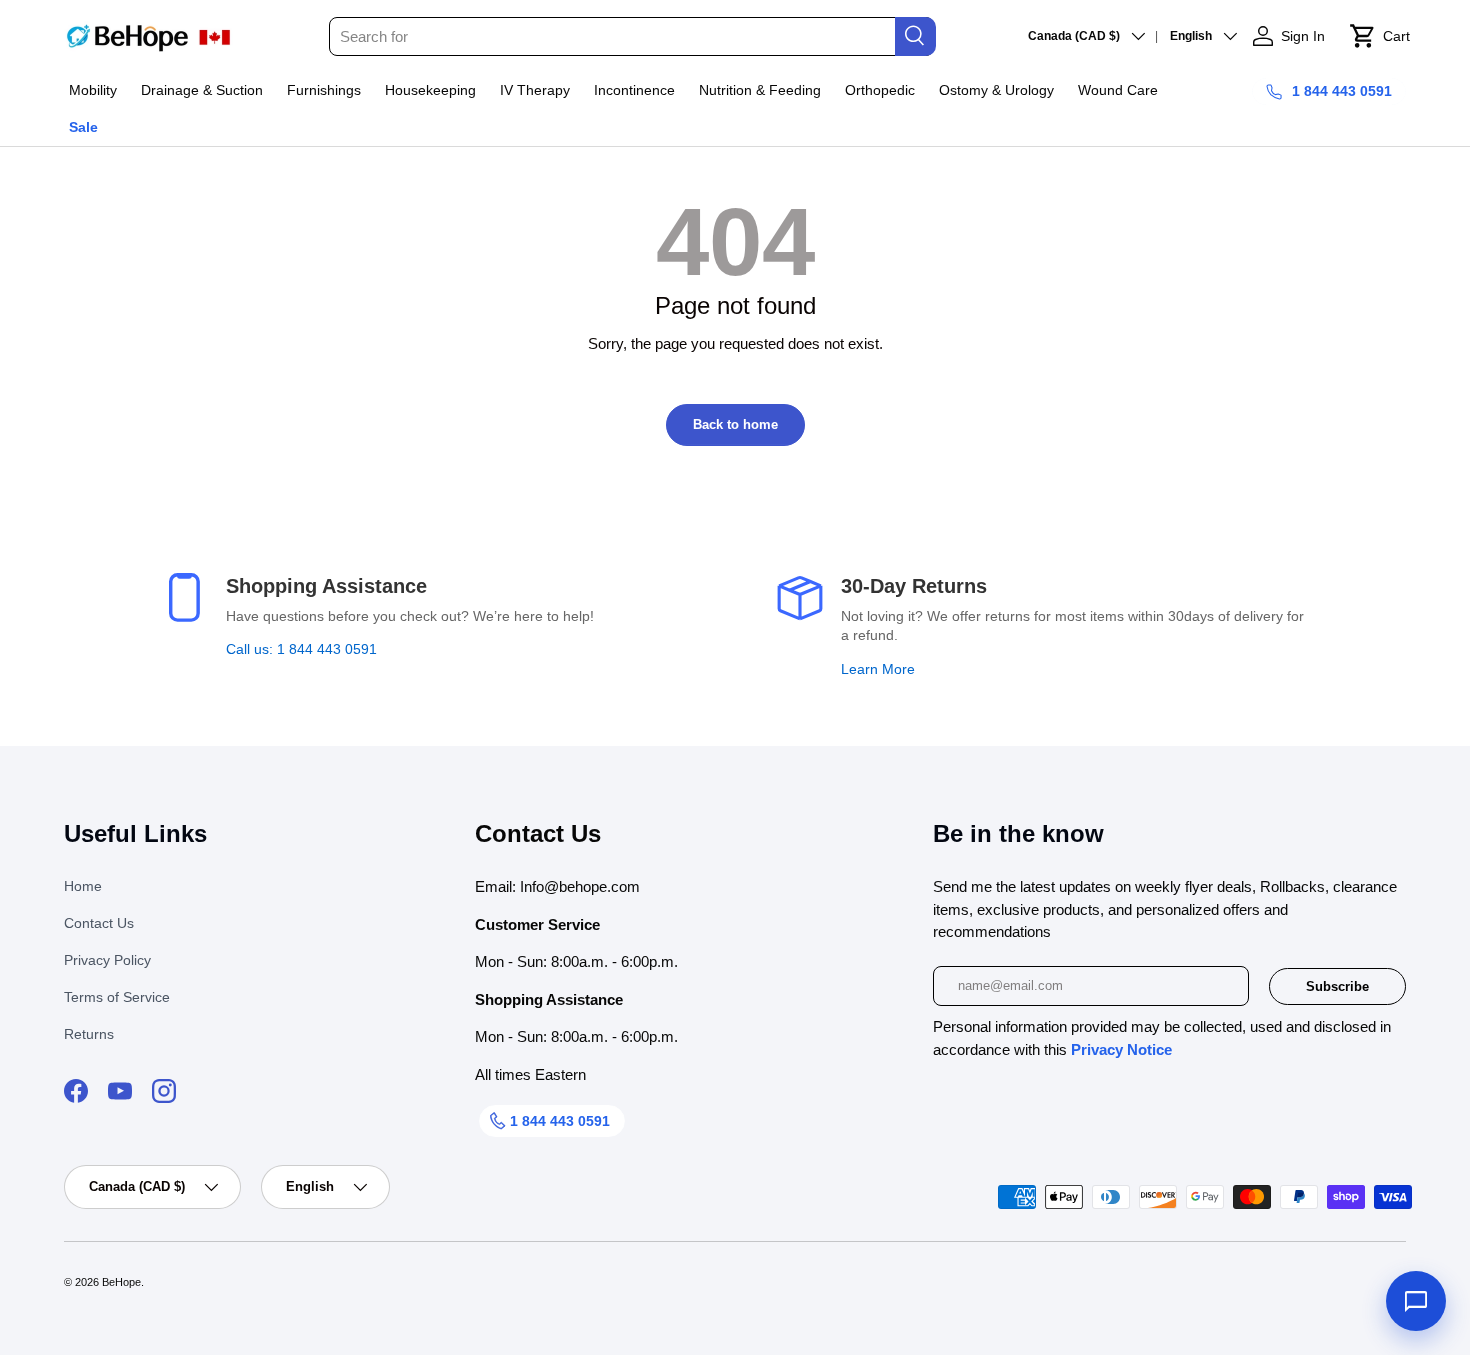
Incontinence (634, 90)
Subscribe (1337, 986)
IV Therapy (535, 90)
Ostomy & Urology (996, 90)
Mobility (93, 90)
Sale (83, 127)
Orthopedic (880, 90)
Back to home (735, 424)
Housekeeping (430, 90)
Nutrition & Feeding (760, 90)
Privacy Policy (107, 960)
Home (83, 886)
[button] (1379, 36)
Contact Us (99, 923)
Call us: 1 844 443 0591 (301, 649)
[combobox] (631, 36)
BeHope (121, 1282)
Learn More (878, 669)
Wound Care (1118, 90)
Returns (89, 1034)
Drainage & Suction (202, 90)
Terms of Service (117, 997)
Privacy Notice (1121, 1049)
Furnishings (324, 90)
